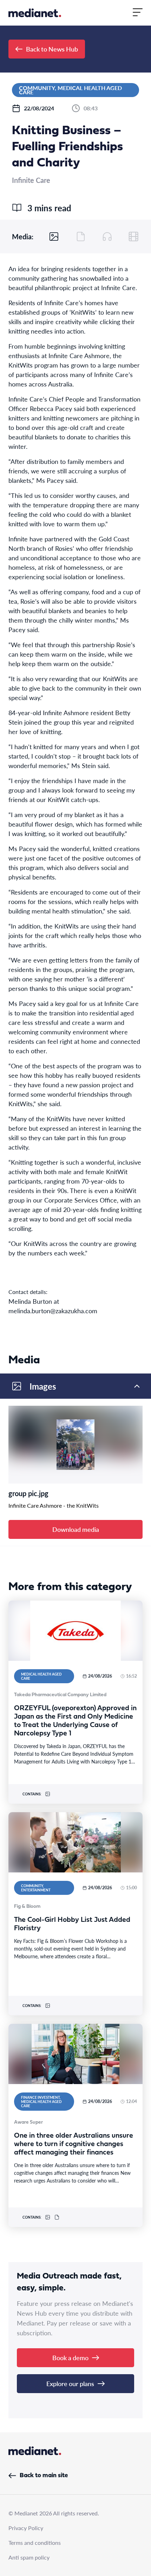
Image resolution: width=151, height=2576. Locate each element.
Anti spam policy (29, 2557)
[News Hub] (35, 13)
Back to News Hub (52, 49)
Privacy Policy (26, 2528)
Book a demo (70, 2358)
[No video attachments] (133, 237)
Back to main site (44, 2476)
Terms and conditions (35, 2543)
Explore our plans (70, 2383)
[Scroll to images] (54, 237)
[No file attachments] (81, 237)
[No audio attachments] (107, 237)
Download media (76, 1529)
